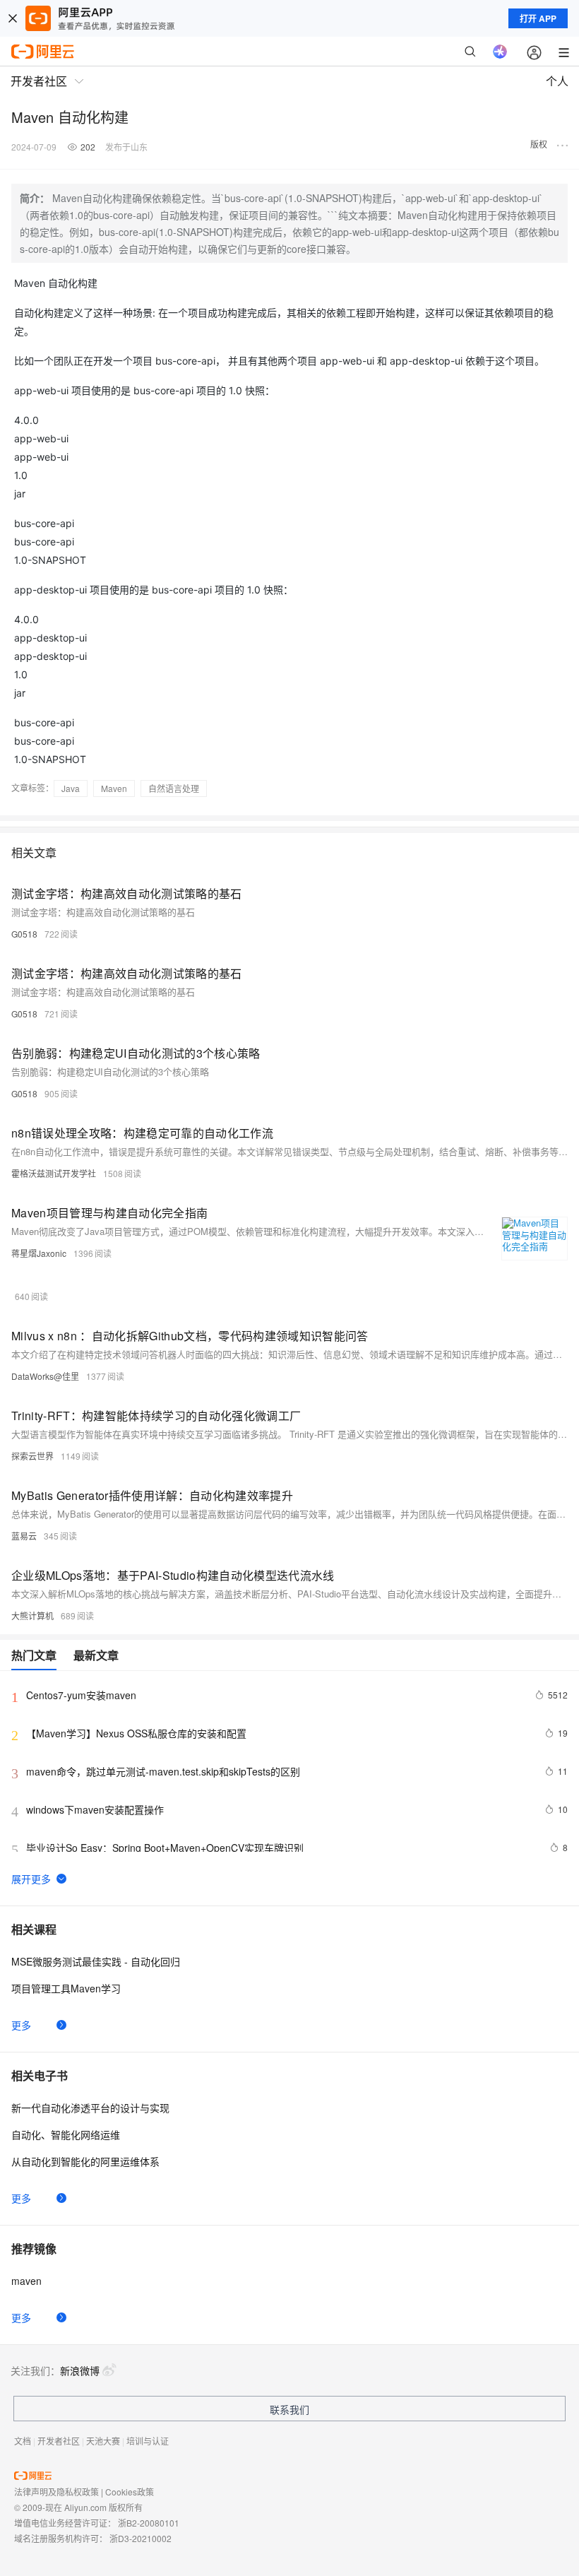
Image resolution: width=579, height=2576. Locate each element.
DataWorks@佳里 (45, 1376)
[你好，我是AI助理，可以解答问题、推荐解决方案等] (500, 52)
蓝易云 (24, 1536)
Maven (114, 788)
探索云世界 (32, 1456)
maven (26, 2281)
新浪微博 (80, 2370)
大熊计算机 (32, 1615)
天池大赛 (103, 2441)
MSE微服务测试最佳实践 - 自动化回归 (96, 1961)
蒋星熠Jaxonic (39, 1253)
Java (71, 788)
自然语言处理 (174, 788)
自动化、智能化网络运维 (66, 2134)
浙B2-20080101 (149, 2523)
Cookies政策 (130, 2492)
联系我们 (289, 2409)
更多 (21, 2025)
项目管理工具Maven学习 (66, 1988)
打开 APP (538, 18)
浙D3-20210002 (141, 2538)
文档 (23, 2441)
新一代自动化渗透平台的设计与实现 (90, 2108)
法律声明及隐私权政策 (56, 2492)
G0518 (24, 934)
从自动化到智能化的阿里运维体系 (85, 2161)
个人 (557, 81)
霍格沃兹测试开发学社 (54, 1173)
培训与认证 (148, 2441)
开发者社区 (59, 2441)
